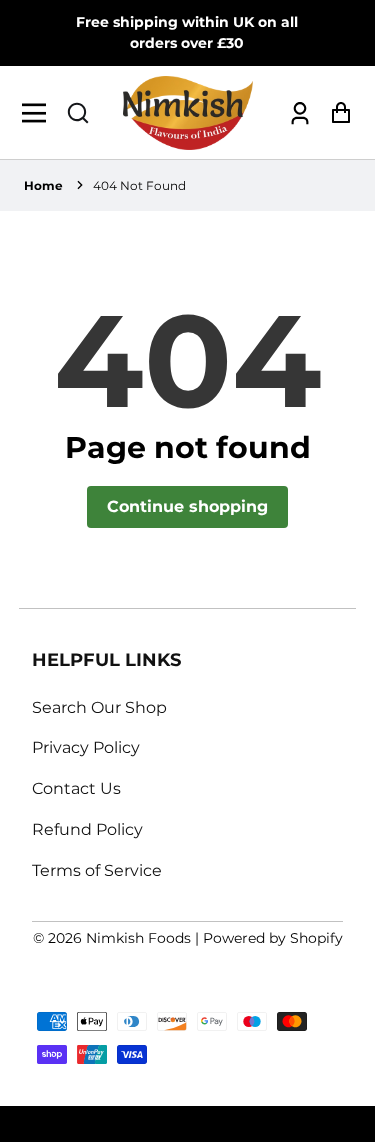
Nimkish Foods (138, 938)
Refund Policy (87, 829)
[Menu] (39, 113)
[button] (78, 113)
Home (43, 185)
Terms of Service (97, 870)
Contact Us (76, 788)
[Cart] (335, 112)
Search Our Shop (99, 707)
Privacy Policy (86, 747)
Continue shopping (187, 506)
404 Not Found (139, 185)
